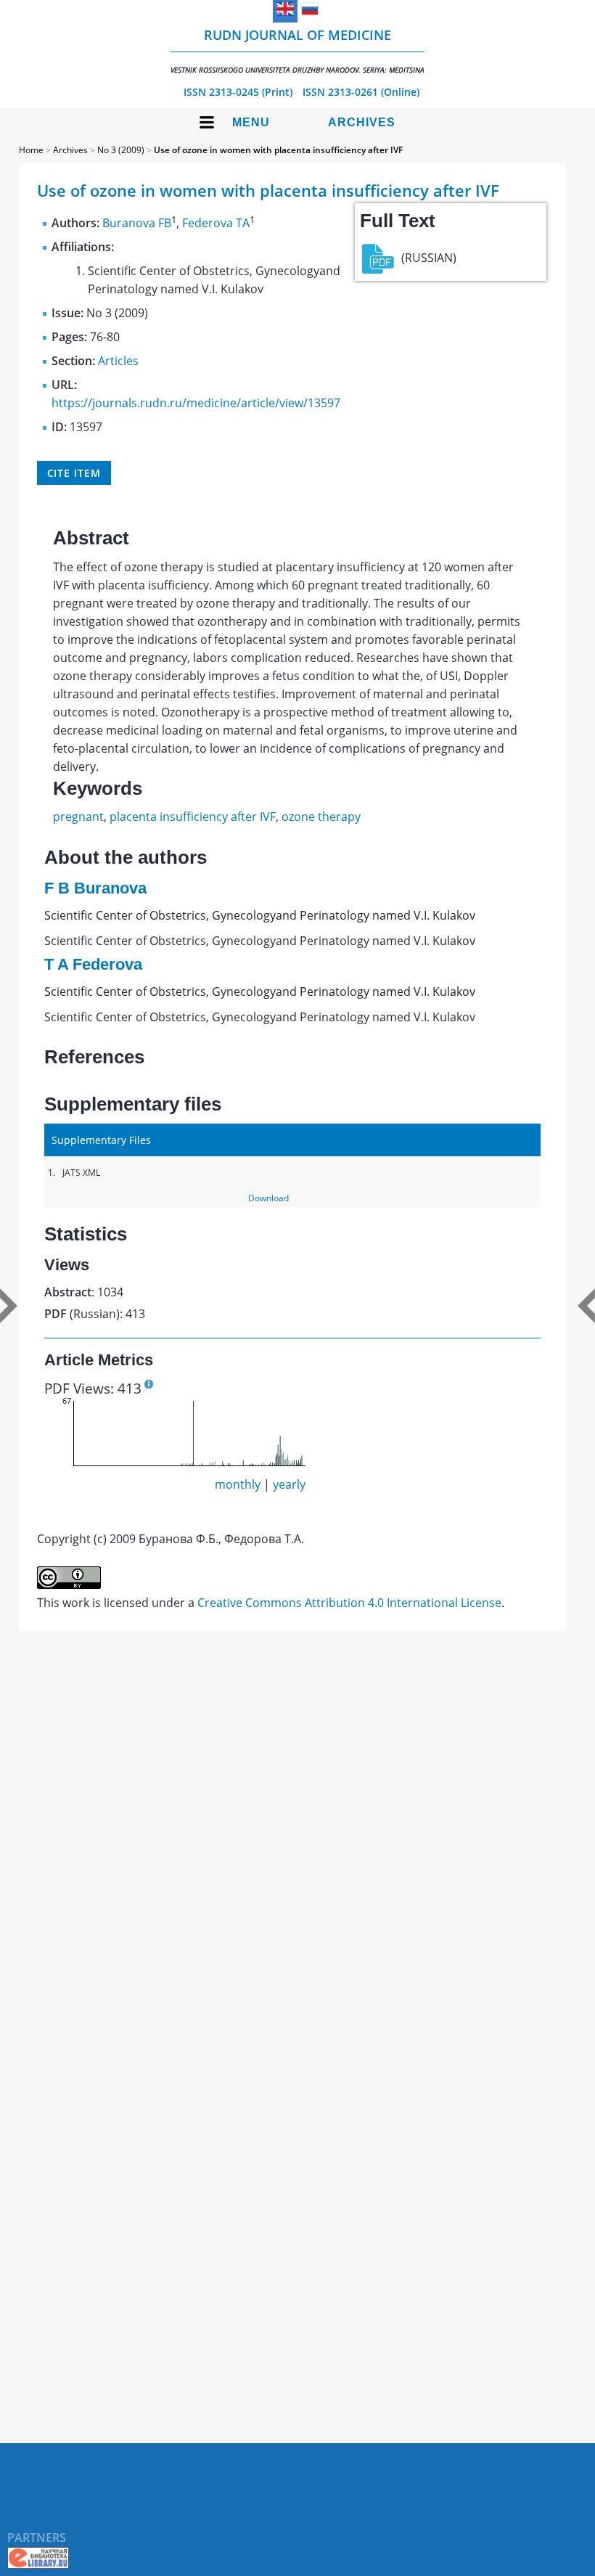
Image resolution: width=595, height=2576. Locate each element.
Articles (118, 361)
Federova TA (216, 223)
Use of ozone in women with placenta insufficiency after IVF (278, 150)
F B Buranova (95, 888)
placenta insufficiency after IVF (193, 817)
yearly (289, 1484)
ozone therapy (321, 817)
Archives (362, 122)
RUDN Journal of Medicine (297, 50)
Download (268, 1198)
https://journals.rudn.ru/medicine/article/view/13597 (196, 403)
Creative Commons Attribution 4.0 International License (349, 1603)
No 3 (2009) (121, 150)
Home (31, 150)
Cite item (74, 473)
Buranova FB (137, 223)
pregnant (78, 817)
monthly (238, 1484)
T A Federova (93, 964)
